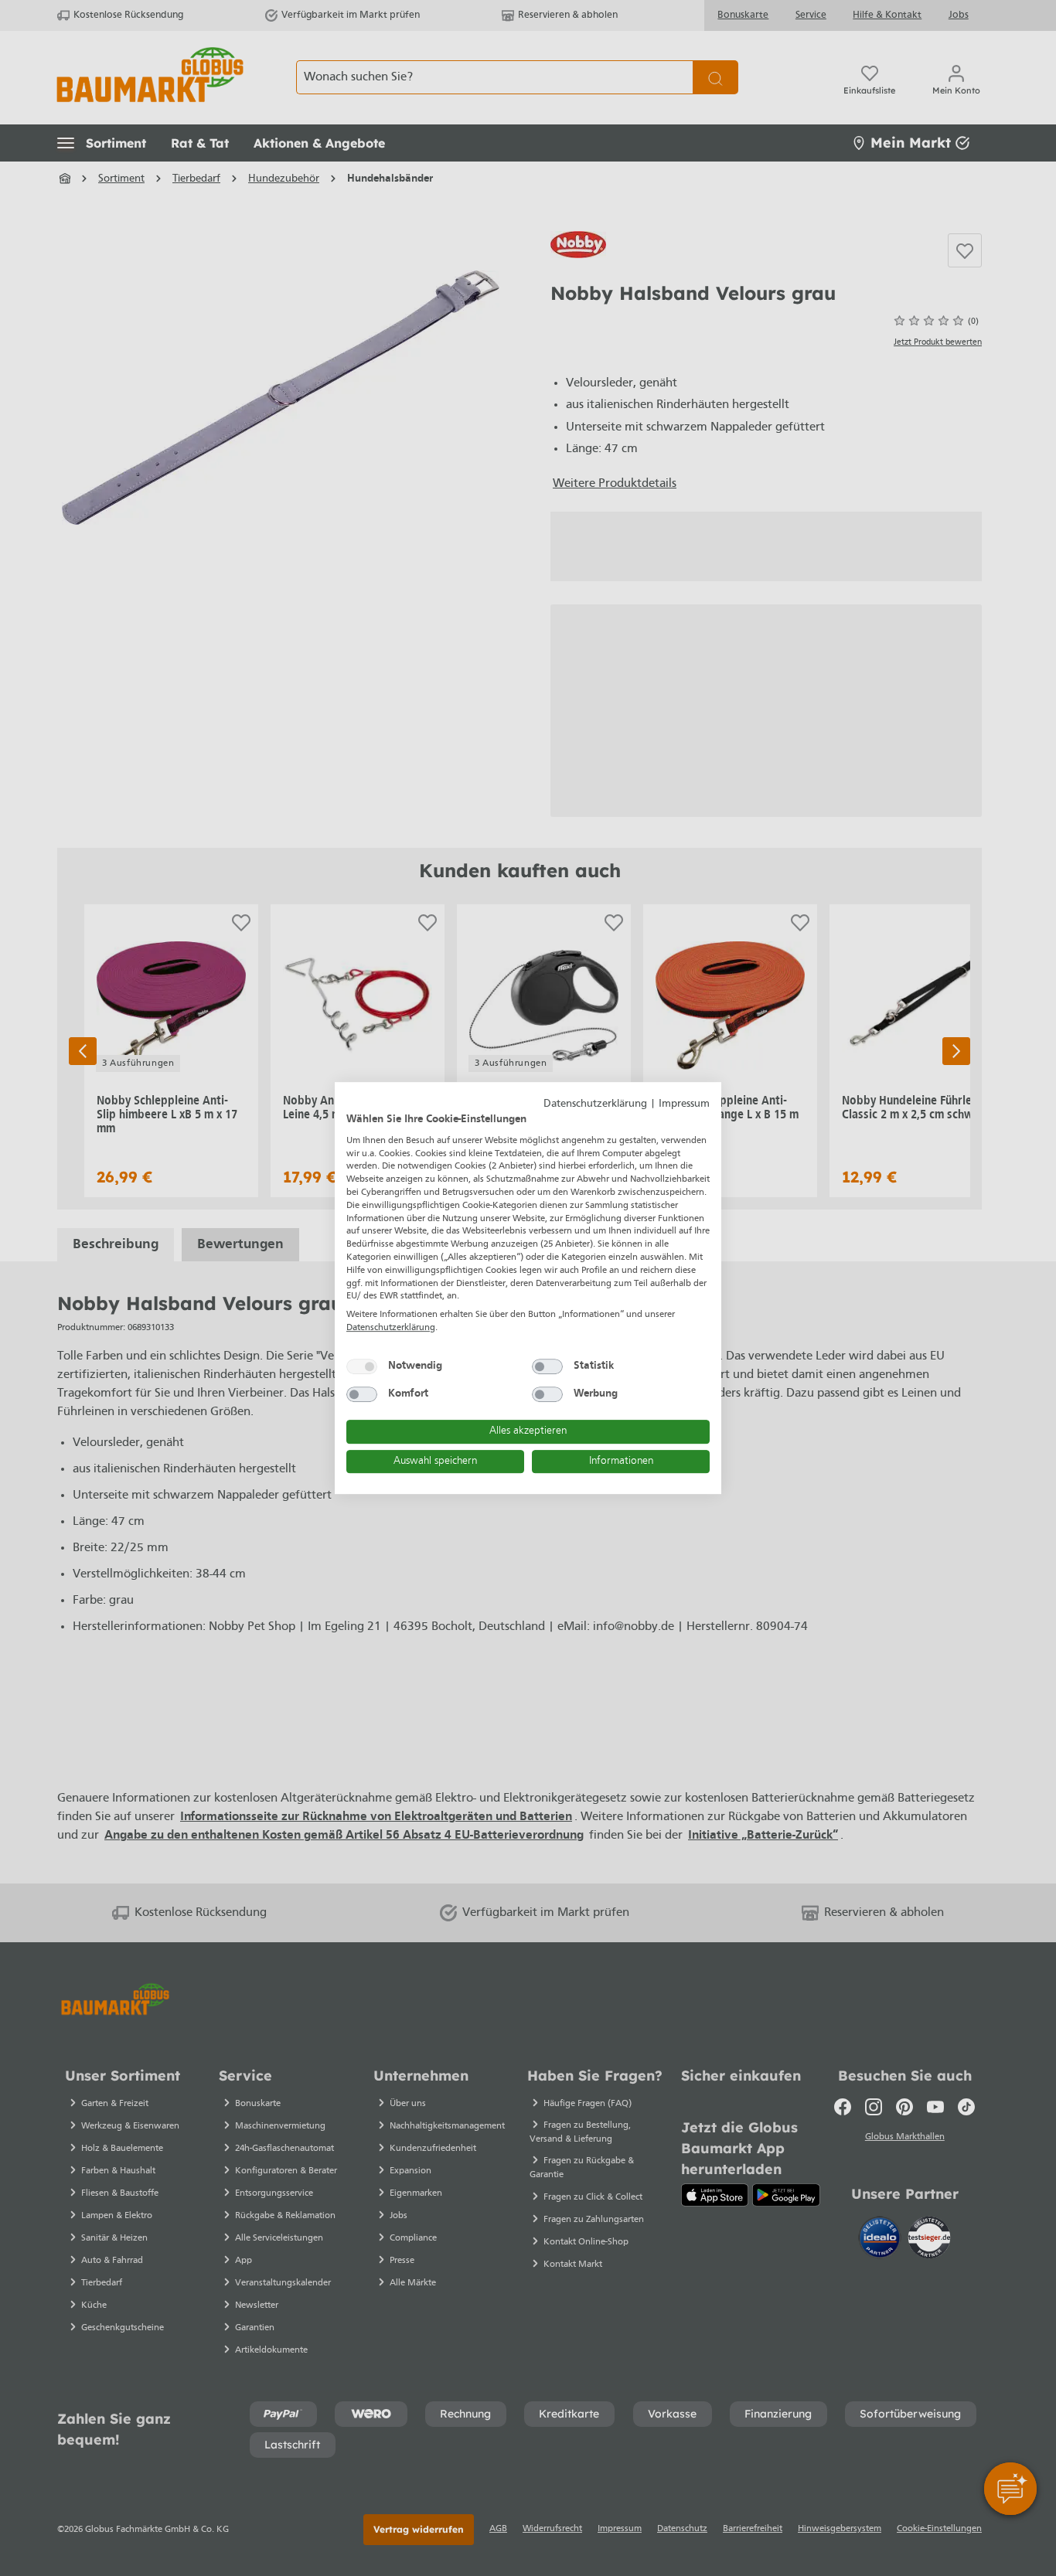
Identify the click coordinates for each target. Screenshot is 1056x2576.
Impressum (684, 1104)
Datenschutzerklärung (595, 1104)
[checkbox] (362, 1366)
